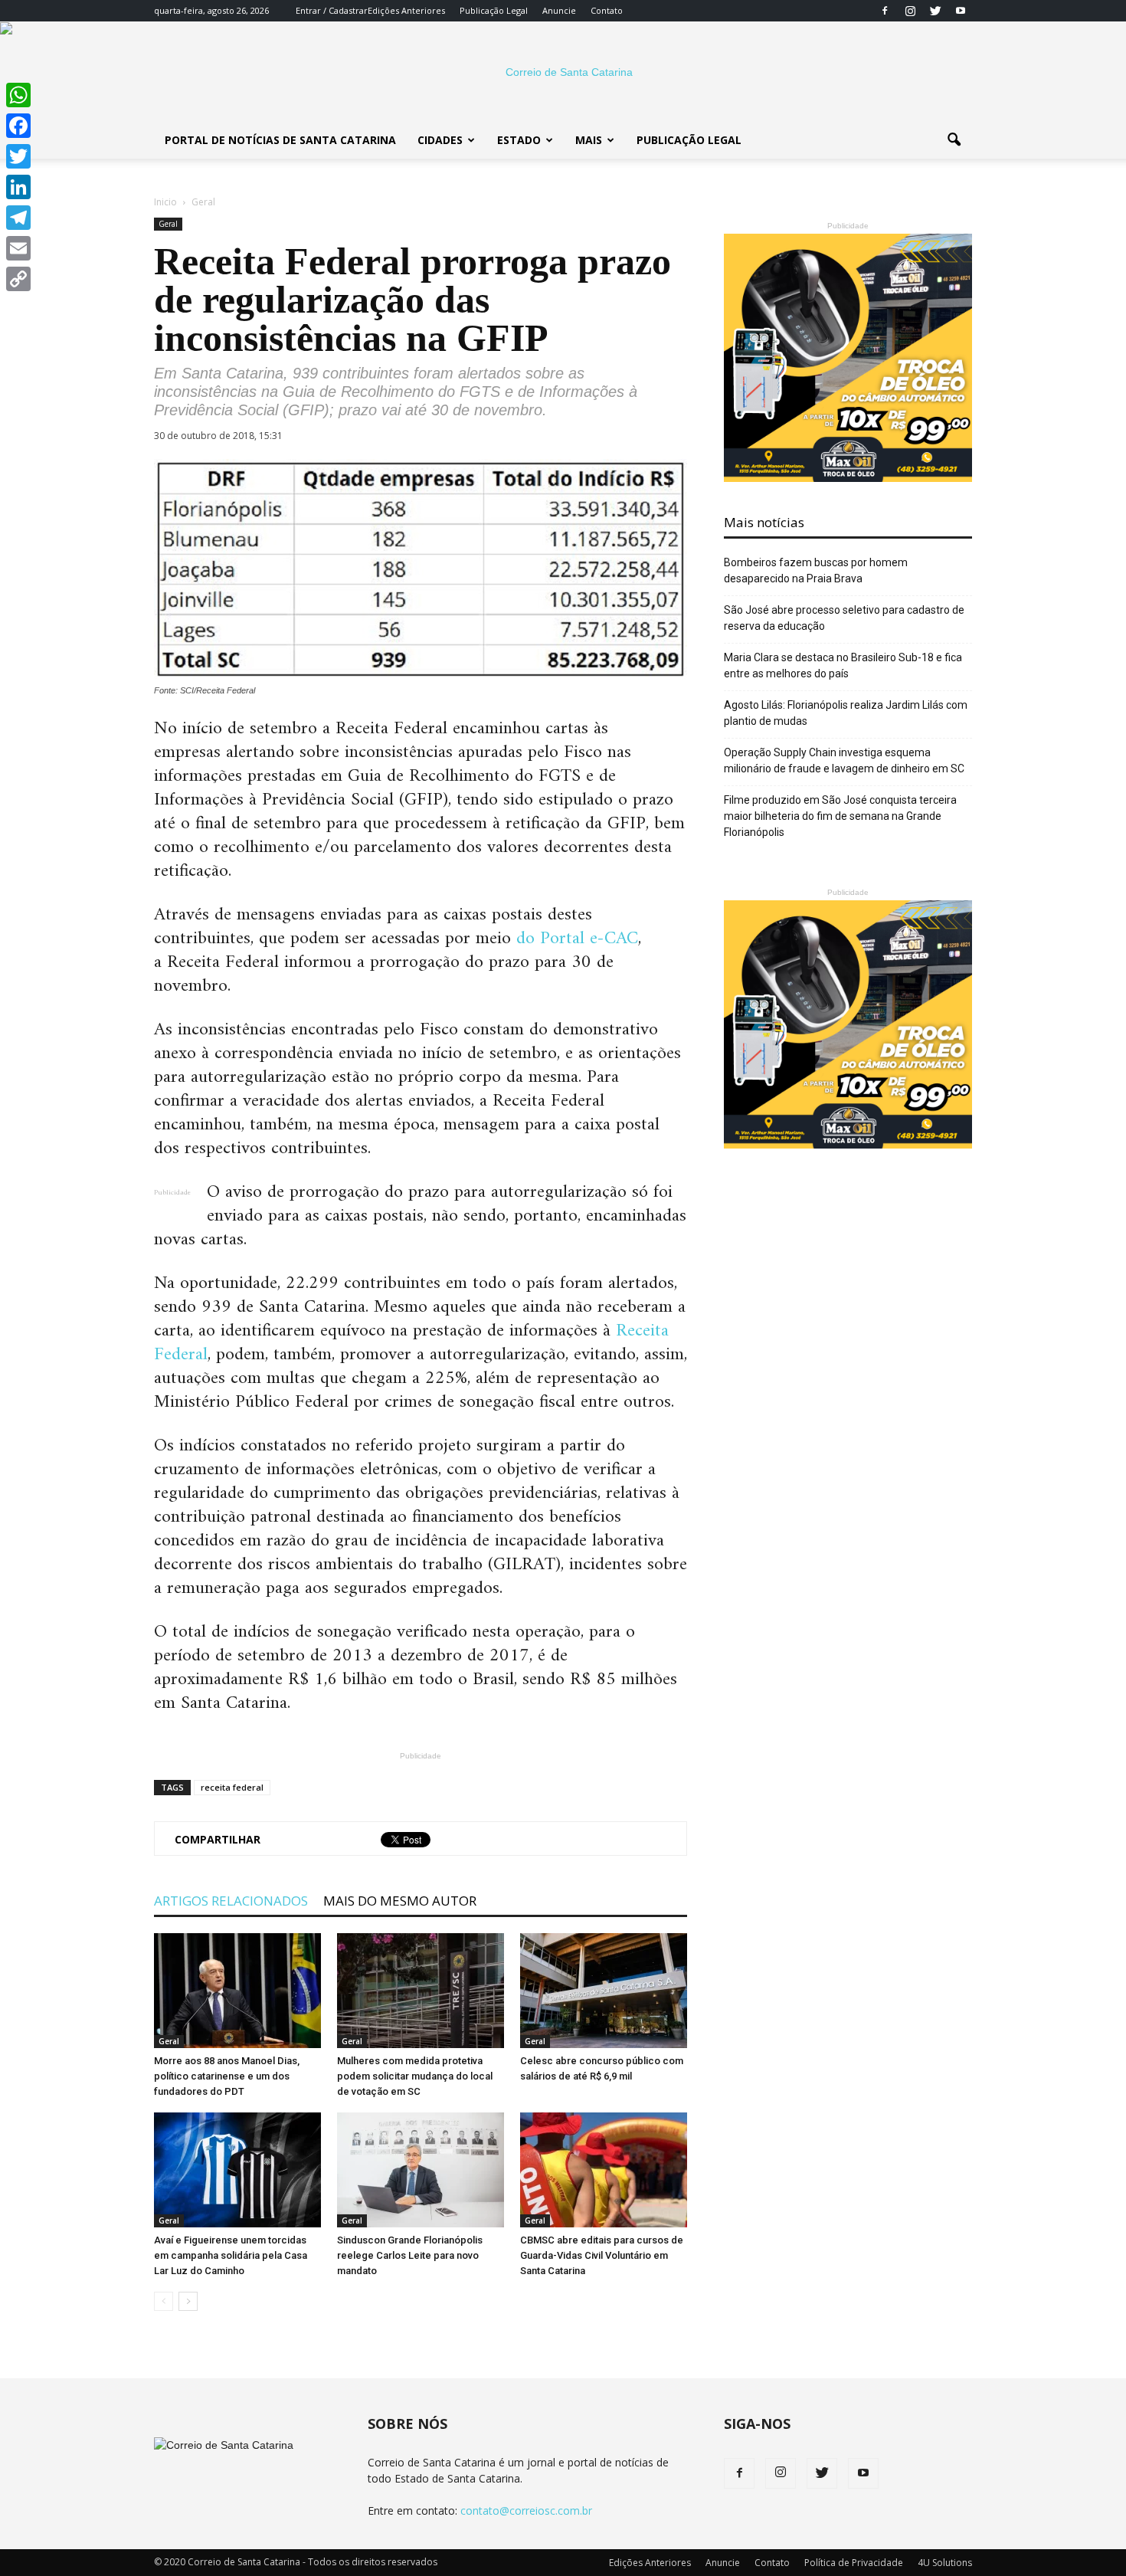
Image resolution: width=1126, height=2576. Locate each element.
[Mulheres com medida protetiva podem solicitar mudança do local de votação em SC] (421, 1991)
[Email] (18, 248)
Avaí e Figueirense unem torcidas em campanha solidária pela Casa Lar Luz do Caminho (231, 2255)
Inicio (165, 202)
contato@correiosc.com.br (526, 2510)
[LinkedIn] (18, 187)
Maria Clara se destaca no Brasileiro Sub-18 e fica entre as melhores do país (843, 665)
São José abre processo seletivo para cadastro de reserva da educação (844, 618)
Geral (168, 224)
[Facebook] (885, 11)
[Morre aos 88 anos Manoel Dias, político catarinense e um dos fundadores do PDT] (237, 1991)
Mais (589, 140)
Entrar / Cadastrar (332, 10)
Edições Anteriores (406, 10)
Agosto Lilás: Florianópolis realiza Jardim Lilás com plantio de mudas (846, 713)
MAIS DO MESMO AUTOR (400, 1901)
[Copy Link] (18, 279)
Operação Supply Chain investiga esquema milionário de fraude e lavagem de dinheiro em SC (844, 760)
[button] (954, 140)
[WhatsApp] (18, 95)
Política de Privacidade (854, 2563)
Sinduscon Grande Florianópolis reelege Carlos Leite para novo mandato (410, 2255)
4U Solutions (945, 2563)
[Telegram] (18, 218)
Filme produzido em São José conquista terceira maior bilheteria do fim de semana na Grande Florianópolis (840, 816)
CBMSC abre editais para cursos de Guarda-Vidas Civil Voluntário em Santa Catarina (602, 2255)
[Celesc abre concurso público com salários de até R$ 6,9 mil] (604, 1991)
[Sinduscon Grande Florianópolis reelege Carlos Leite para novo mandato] (421, 2170)
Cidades (440, 140)
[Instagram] (910, 11)
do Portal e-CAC (577, 939)
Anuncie (559, 10)
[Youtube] (961, 11)
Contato (607, 10)
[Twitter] (935, 11)
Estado (519, 140)
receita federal (232, 1787)
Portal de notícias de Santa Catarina (280, 140)
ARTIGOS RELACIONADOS (231, 1901)
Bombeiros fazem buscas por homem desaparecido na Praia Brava (816, 570)
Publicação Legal (494, 10)
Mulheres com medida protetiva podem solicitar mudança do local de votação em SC (415, 2076)
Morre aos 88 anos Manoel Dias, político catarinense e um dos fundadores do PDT (227, 2076)
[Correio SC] (563, 72)
